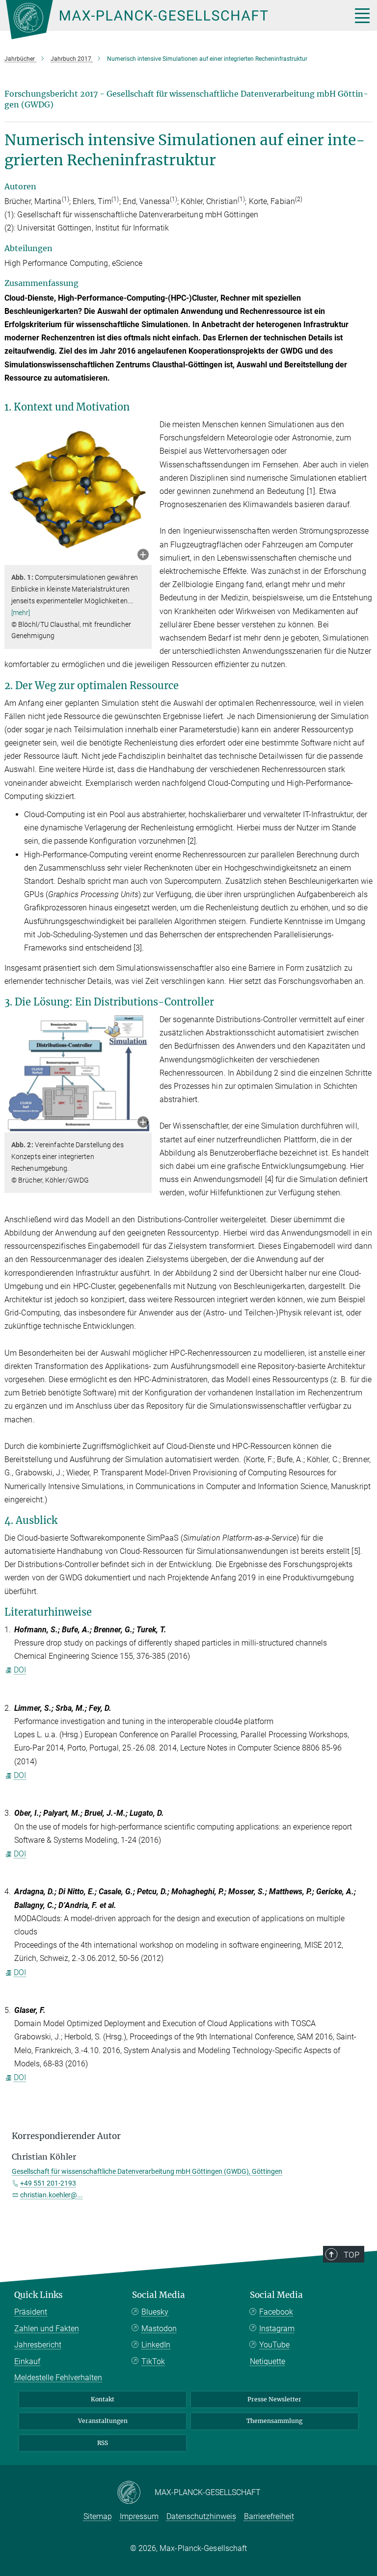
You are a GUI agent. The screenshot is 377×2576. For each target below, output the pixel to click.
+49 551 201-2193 (48, 2183)
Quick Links (39, 2295)
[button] (143, 555)
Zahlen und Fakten (47, 2329)
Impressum (139, 2516)
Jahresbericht (38, 2345)
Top (351, 2255)
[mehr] (21, 613)
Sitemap (98, 2516)
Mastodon (159, 2329)
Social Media (159, 2295)
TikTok (153, 2361)
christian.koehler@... (52, 2195)
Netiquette (268, 2361)
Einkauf (27, 2361)
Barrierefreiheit (269, 2516)
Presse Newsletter (274, 2399)
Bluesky (155, 2312)
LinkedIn (156, 2345)
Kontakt (103, 2399)
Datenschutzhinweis (201, 2516)
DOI (20, 1670)
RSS (103, 2443)
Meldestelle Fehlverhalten (58, 2378)
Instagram (277, 2329)
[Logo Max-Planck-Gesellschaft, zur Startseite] (166, 20)
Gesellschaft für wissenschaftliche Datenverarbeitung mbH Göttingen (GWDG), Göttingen (147, 2171)
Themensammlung (274, 2421)
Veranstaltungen (103, 2421)
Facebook (276, 2312)
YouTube (274, 2345)
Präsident (31, 2312)
